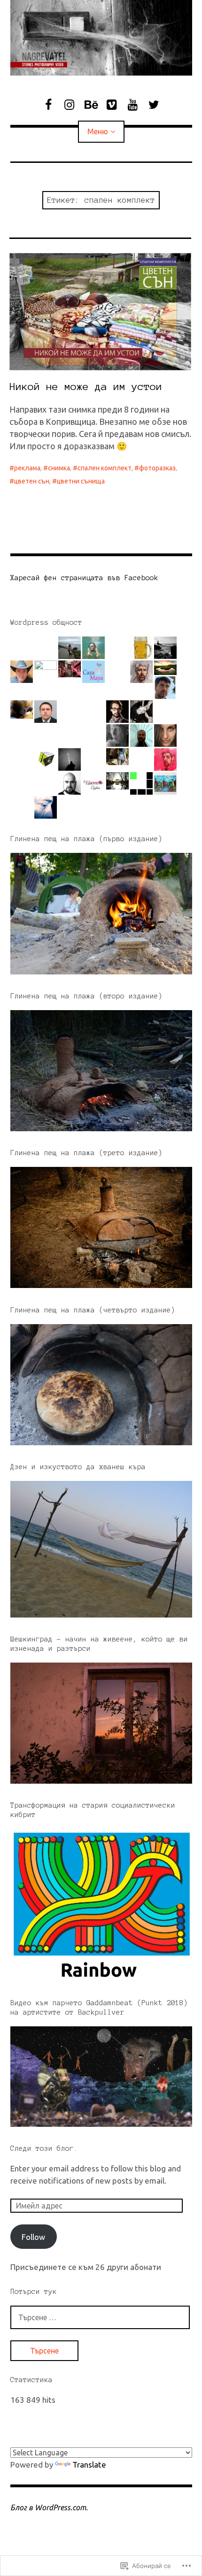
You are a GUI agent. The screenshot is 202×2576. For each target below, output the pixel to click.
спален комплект (105, 468)
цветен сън (32, 481)
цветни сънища (81, 481)
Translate (89, 2465)
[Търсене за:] (100, 2317)
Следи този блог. (44, 2148)
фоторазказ (157, 468)
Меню (98, 131)
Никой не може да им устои (86, 386)
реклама (27, 468)
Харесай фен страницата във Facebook (84, 578)
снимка (59, 468)
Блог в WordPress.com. (49, 2507)
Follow (33, 2237)
